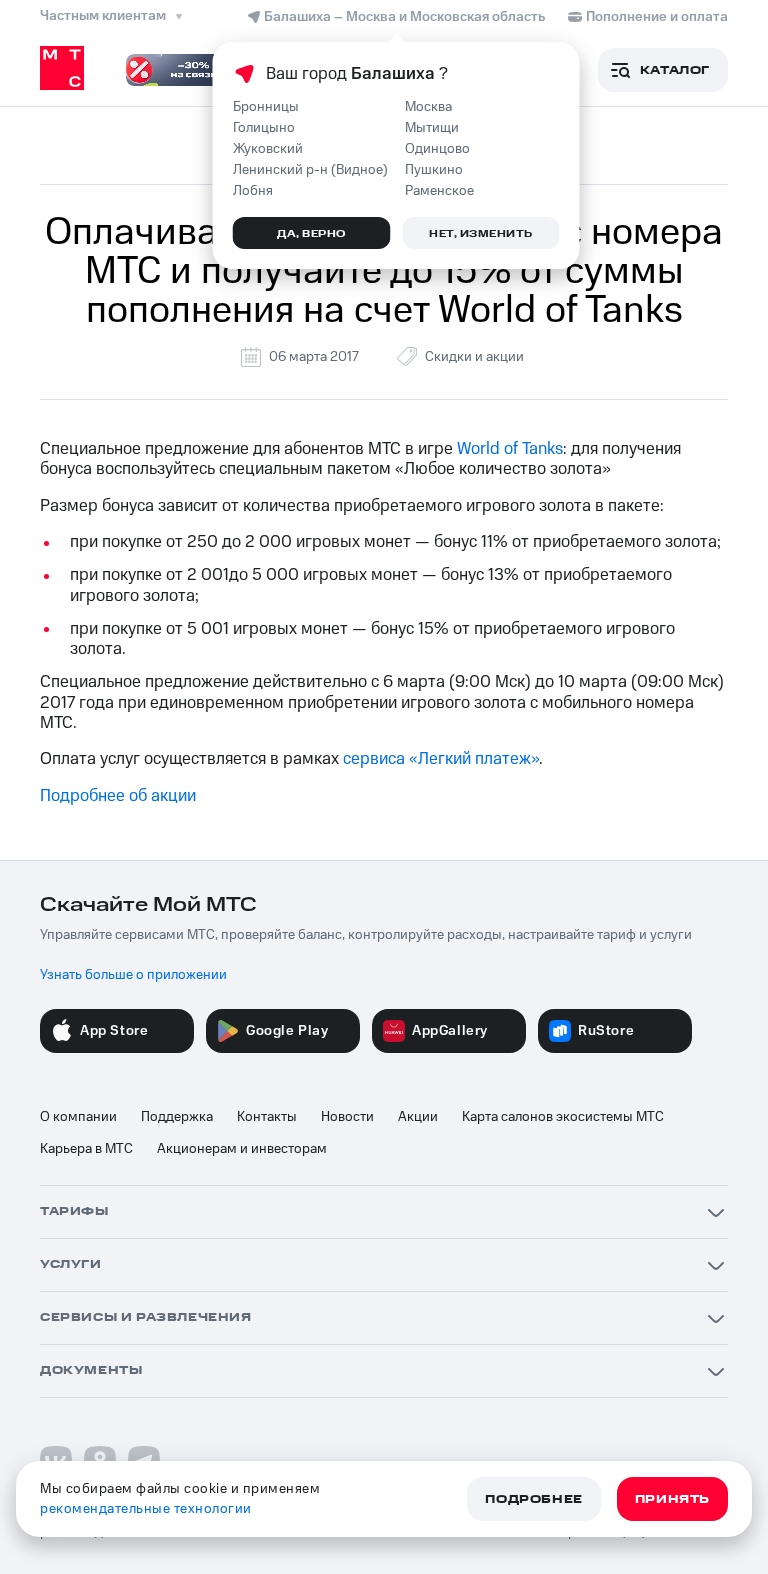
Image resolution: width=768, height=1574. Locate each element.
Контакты (267, 1117)
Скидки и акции (474, 357)
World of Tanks (510, 449)
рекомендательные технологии (146, 1509)
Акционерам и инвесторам (242, 1149)
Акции (418, 1117)
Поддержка (177, 1117)
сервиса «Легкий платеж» (441, 759)
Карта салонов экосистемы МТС (563, 1117)
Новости (347, 1117)
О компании (78, 1117)
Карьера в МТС (86, 1149)
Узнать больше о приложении (133, 975)
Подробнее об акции (118, 796)
